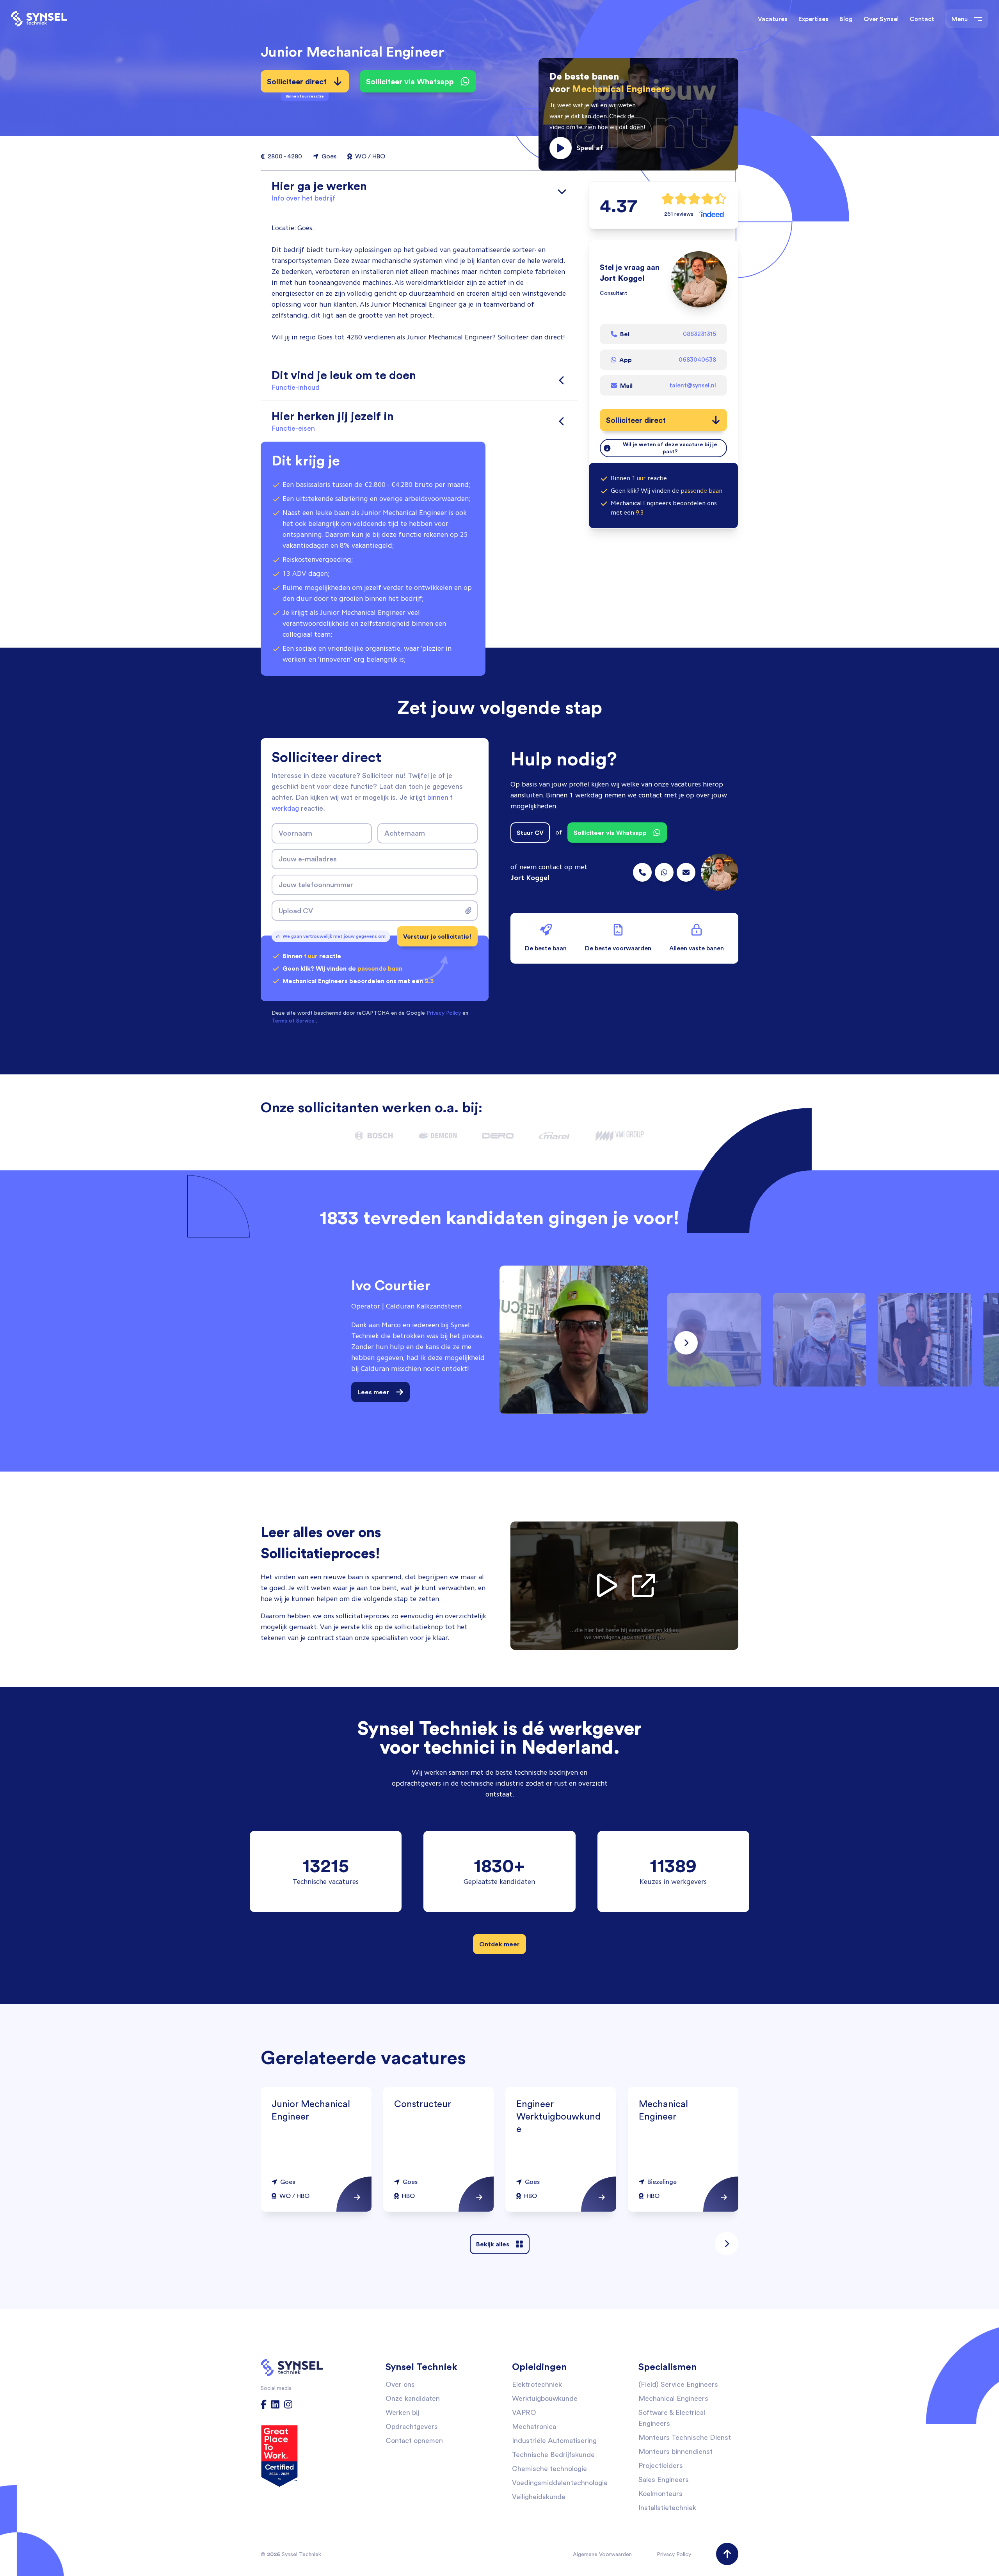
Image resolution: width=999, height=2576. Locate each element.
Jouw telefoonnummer (316, 884)
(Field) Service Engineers (678, 2384)
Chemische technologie (549, 2469)
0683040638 (697, 360)
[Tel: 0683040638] (664, 872)
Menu (960, 19)
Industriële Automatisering (554, 2440)
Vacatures (773, 19)
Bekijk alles (493, 2244)
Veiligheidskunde (539, 2497)
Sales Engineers (664, 2479)
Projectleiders (661, 2465)
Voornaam (295, 833)
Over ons (400, 2384)
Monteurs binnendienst (675, 2451)
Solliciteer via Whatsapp (410, 81)
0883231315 (699, 334)
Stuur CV (530, 833)
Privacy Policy (674, 2554)
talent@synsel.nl (693, 385)
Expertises (813, 19)
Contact (922, 19)
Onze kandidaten (413, 2398)
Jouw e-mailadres (308, 859)
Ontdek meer (499, 1944)
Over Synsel (881, 19)
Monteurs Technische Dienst (685, 2437)
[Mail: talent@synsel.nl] (686, 872)
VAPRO (524, 2412)
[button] (638, 114)
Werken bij (402, 2412)
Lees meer (373, 1392)
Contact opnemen (414, 2440)
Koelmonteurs (660, 2493)
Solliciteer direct (297, 84)
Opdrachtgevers (412, 2426)
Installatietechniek (667, 2508)
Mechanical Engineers (673, 2398)
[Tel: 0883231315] (642, 872)
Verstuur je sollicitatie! (437, 936)
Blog (846, 19)
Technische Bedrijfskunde (553, 2454)
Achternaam (405, 833)
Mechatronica (534, 2426)
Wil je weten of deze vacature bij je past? (670, 448)
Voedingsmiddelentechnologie (560, 2483)
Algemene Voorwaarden (602, 2554)
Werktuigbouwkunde (545, 2398)
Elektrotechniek (537, 2384)
